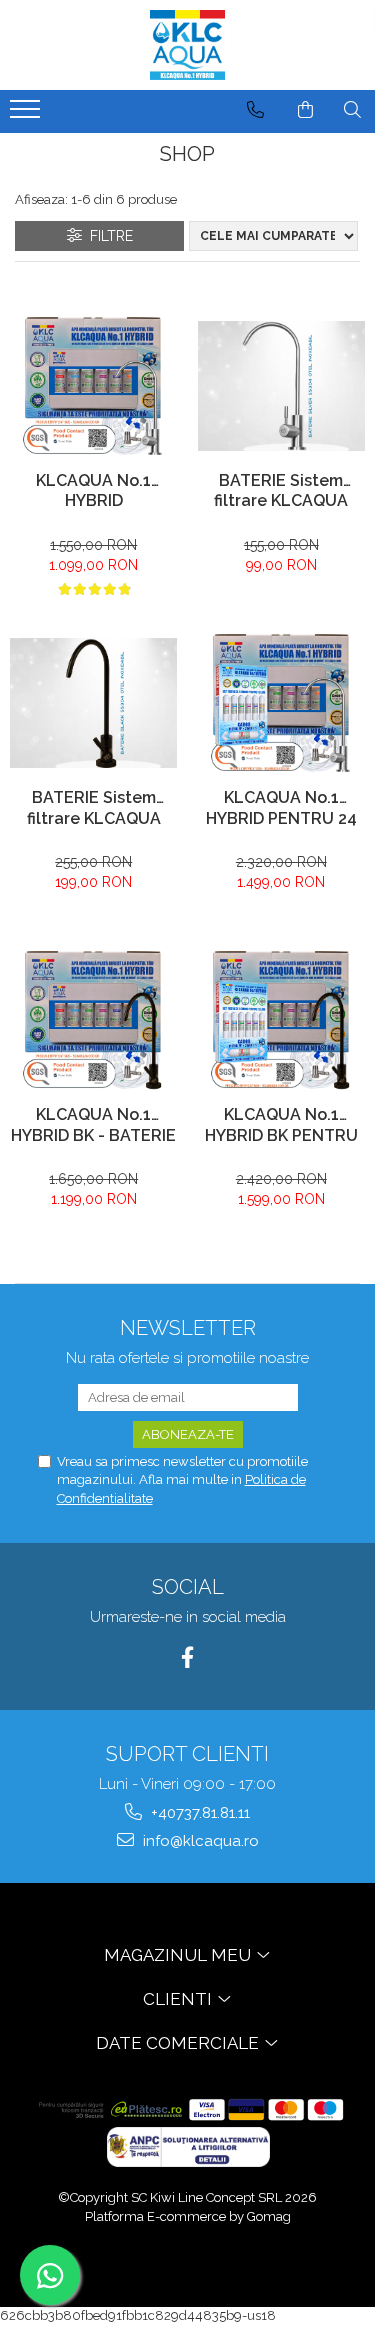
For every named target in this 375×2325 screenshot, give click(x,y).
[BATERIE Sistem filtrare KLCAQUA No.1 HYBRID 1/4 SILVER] (282, 385)
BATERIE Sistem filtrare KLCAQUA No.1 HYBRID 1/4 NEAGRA (94, 810)
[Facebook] (187, 1657)
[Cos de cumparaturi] (305, 110)
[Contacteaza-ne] (255, 110)
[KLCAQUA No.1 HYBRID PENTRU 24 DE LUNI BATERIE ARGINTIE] (282, 703)
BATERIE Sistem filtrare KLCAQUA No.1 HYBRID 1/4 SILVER (281, 493)
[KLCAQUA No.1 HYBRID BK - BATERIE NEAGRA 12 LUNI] (94, 1020)
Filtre (107, 236)
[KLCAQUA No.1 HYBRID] (94, 386)
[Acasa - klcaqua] (188, 45)
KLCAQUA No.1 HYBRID (93, 491)
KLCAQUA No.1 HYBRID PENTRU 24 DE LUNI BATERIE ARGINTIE (281, 810)
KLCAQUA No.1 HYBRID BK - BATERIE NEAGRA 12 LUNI (93, 1127)
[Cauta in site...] (352, 110)
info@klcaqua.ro (199, 1841)
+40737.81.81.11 (198, 1813)
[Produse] (27, 115)
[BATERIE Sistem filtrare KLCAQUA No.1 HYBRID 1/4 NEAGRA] (94, 702)
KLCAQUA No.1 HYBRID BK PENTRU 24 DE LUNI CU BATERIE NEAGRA (281, 1127)
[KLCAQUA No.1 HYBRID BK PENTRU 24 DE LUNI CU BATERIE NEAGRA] (282, 1020)
